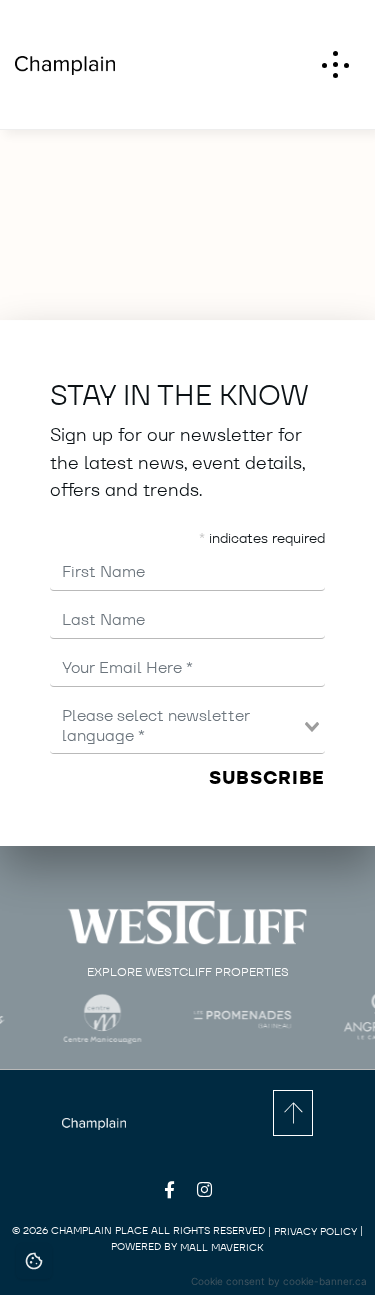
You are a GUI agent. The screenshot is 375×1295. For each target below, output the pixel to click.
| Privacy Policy (312, 1231)
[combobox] (187, 725)
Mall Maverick (222, 1247)
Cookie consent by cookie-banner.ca (279, 1281)
